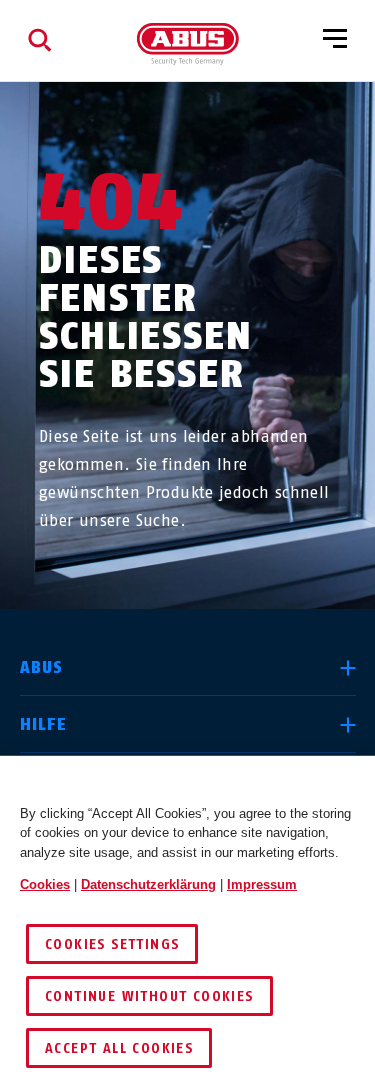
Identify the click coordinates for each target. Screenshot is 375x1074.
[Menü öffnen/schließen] (335, 40)
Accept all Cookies (119, 1048)
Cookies (45, 884)
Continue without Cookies (149, 996)
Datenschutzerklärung (148, 884)
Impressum (262, 884)
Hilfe (43, 724)
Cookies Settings (112, 944)
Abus (42, 667)
